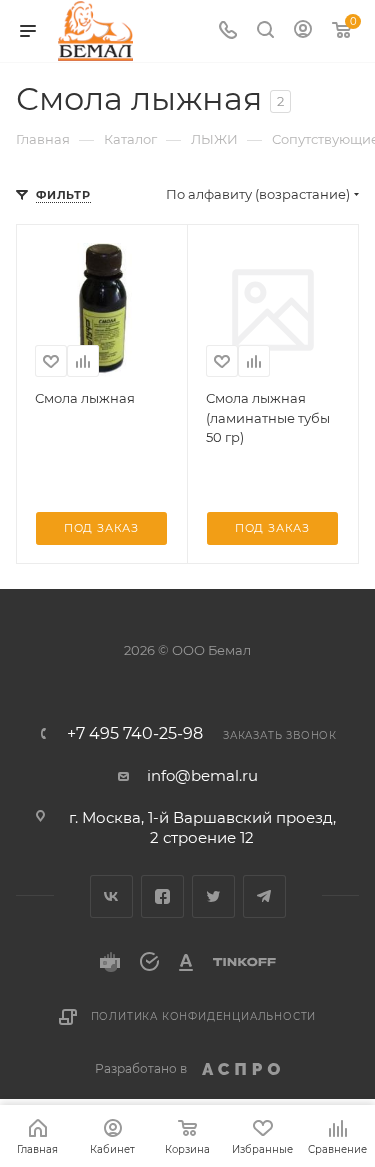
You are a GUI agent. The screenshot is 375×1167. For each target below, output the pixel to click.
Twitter (213, 896)
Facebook (162, 896)
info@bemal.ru (202, 775)
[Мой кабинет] (303, 31)
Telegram (264, 896)
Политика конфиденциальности (204, 1016)
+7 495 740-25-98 (135, 734)
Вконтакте (111, 896)
